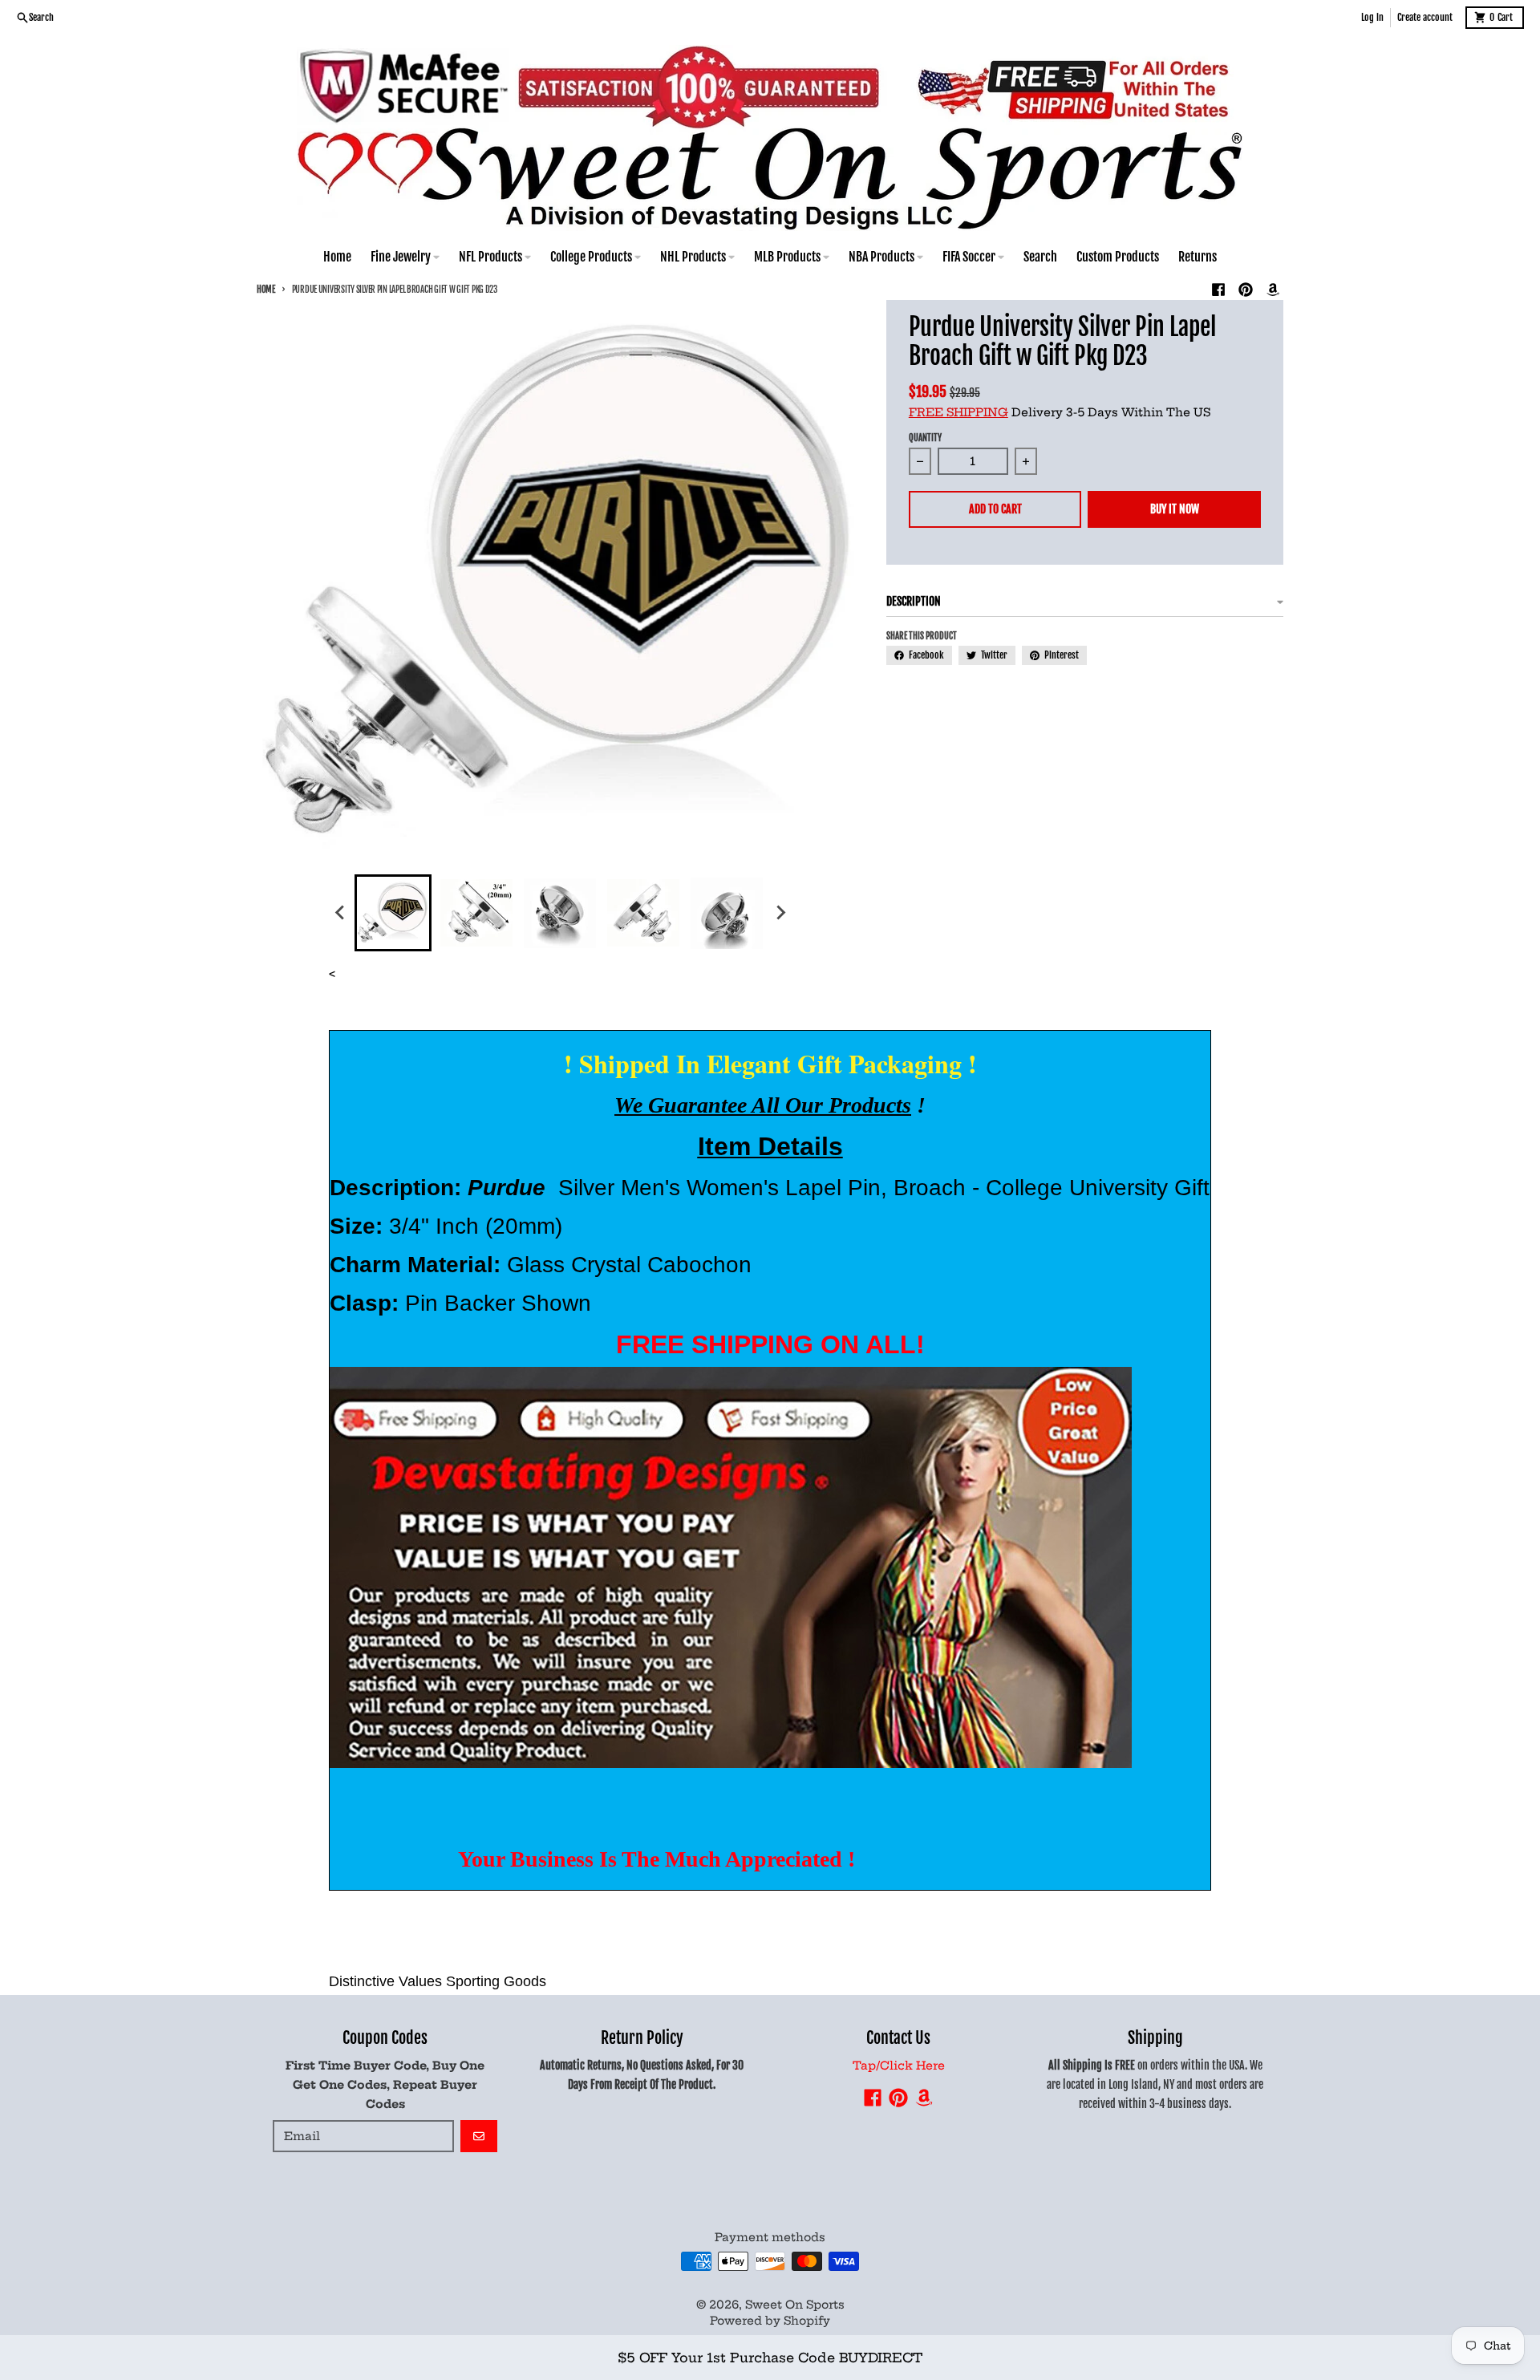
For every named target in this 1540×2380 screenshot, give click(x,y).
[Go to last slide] (340, 913)
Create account (1425, 17)
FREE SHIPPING (958, 412)
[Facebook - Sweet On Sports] (1218, 290)
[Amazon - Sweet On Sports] (1273, 290)
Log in (1372, 17)
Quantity (925, 438)
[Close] (1034, 2322)
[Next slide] (780, 913)
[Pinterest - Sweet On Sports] (1246, 290)
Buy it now (1175, 509)
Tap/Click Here (899, 2066)
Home (266, 290)
